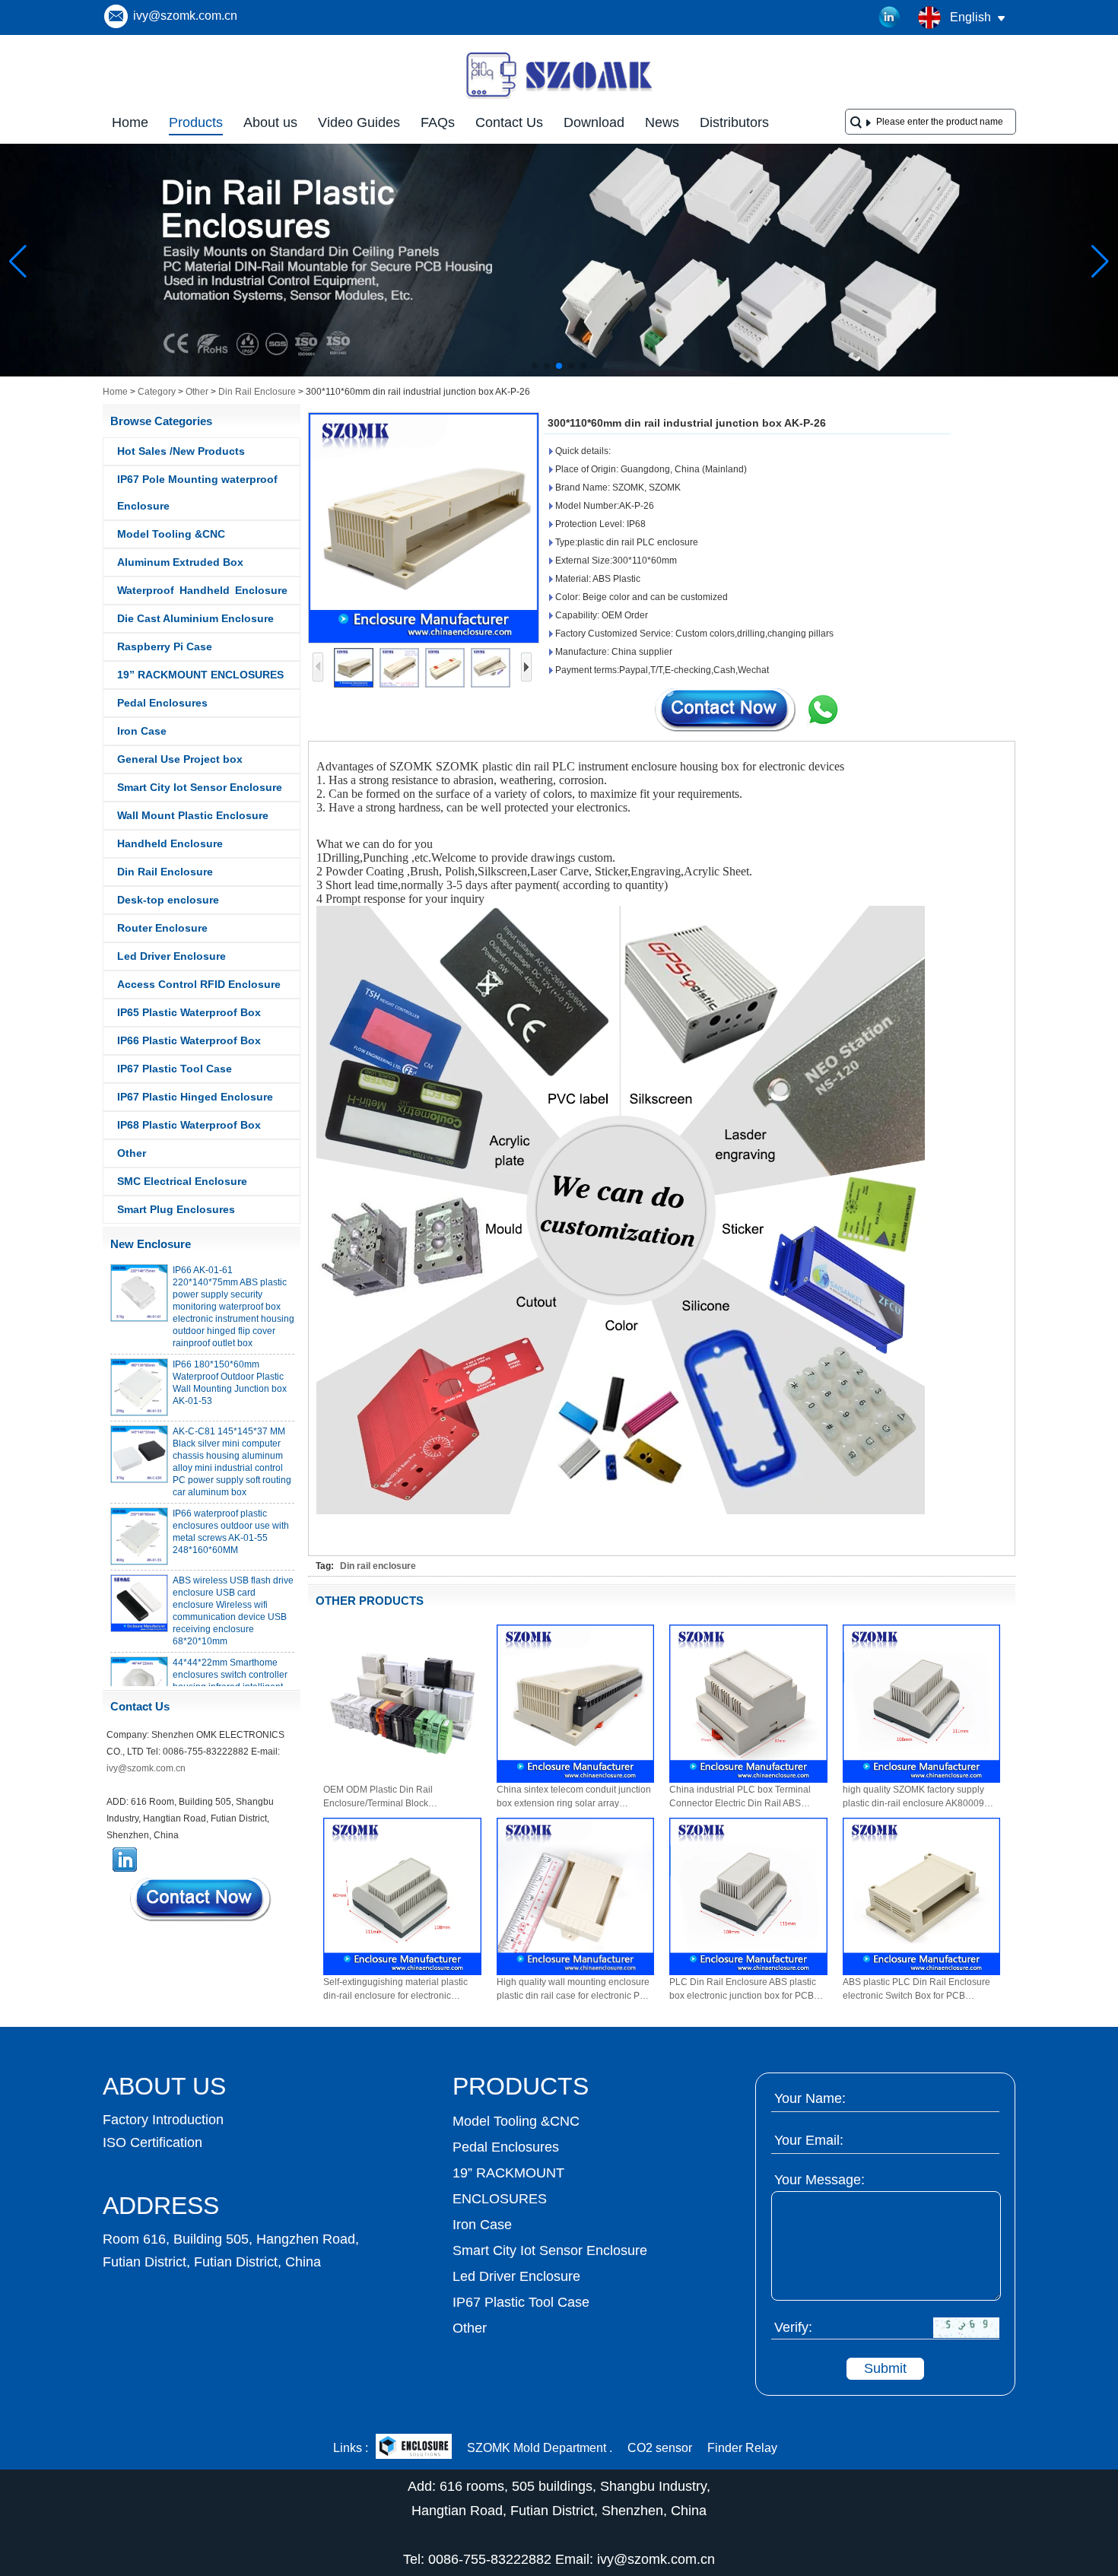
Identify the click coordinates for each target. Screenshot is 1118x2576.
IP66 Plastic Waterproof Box (189, 1040)
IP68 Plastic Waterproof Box (189, 1125)
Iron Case (142, 731)
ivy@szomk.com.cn (185, 16)
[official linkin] (890, 17)
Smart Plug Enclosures (176, 1209)
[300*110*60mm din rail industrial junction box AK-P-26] (424, 528)
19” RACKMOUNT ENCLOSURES (200, 675)
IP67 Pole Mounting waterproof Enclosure (197, 492)
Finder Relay (742, 2448)
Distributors (734, 122)
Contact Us (509, 122)
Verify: (793, 2327)
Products (196, 122)
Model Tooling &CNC (171, 534)
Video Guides (359, 122)
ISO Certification (152, 2142)
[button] (535, 366)
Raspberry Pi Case (165, 646)
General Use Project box (180, 759)
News (662, 122)
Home (130, 122)
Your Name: (810, 2098)
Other (197, 392)
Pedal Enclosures (162, 703)
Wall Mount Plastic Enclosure (193, 815)
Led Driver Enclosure (172, 956)
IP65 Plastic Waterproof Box (189, 1012)
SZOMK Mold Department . (540, 2448)
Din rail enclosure (378, 1566)
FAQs (438, 122)
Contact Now (202, 1899)
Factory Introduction (163, 2120)
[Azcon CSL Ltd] (414, 2448)
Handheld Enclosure (170, 843)
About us (270, 122)
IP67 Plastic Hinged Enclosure (195, 1097)
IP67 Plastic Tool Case (175, 1069)
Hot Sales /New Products (181, 451)
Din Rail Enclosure (257, 392)
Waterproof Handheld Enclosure (202, 590)
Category (157, 392)
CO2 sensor (660, 2448)
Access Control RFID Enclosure (199, 984)
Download (594, 122)
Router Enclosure (162, 928)
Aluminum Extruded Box (180, 562)
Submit (885, 2368)
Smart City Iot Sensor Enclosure (200, 787)
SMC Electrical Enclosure (182, 1181)
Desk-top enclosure (168, 900)
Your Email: (809, 2140)
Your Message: (819, 2180)
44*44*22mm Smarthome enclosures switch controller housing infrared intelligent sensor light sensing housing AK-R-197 (232, 1665)
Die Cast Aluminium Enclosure (195, 618)
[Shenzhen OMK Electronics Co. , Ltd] (559, 97)
